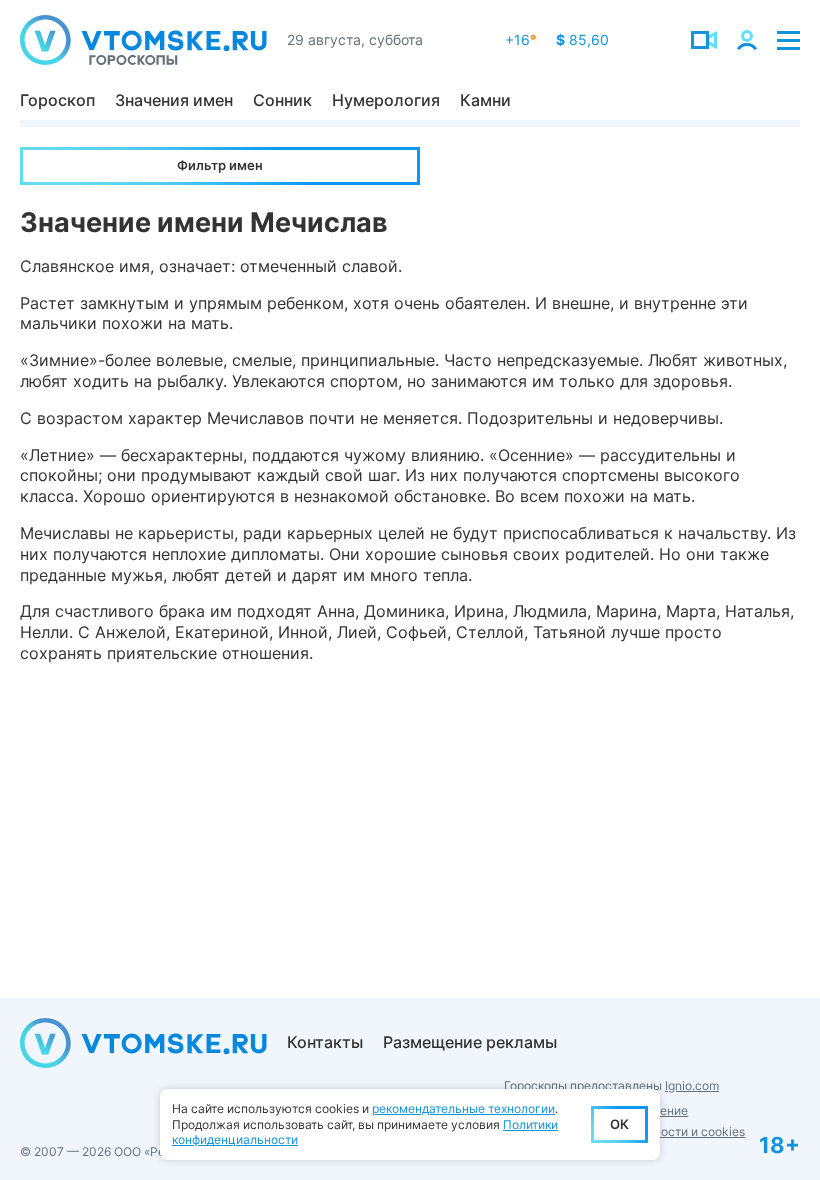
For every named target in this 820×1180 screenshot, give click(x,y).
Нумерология (386, 100)
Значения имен (174, 100)
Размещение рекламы (470, 1042)
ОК (619, 1124)
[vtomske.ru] (143, 40)
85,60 (582, 39)
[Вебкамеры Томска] (704, 40)
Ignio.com (692, 1085)
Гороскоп (57, 100)
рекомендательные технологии (463, 1108)
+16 (520, 39)
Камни (485, 100)
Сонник (282, 100)
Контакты (325, 1042)
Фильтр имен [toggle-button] (220, 165)
